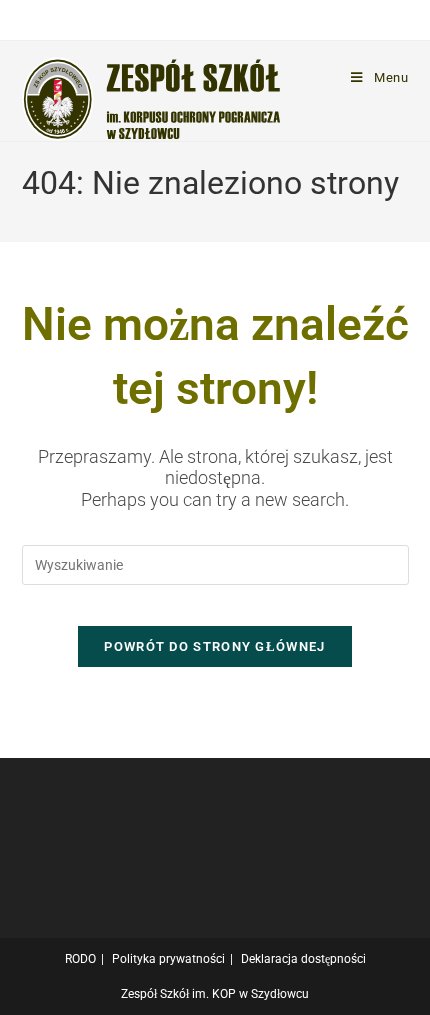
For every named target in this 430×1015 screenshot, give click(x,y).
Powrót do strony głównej (214, 646)
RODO (80, 959)
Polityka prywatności (168, 959)
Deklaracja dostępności (303, 959)
